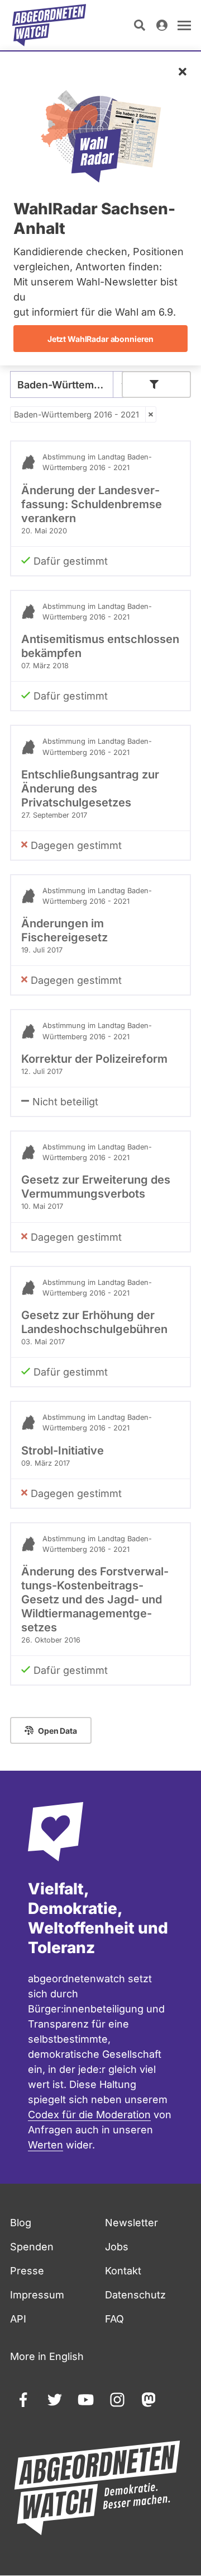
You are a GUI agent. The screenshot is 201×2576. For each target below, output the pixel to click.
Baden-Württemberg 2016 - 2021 (76, 414)
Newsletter (131, 2223)
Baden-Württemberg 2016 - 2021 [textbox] (71, 385)
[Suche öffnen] (140, 25)
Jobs (117, 2247)
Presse (27, 2271)
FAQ (114, 2319)
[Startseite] (49, 25)
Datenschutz (135, 2295)
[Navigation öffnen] (184, 25)
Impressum (37, 2295)
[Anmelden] (162, 25)
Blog (21, 2223)
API (18, 2319)
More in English (47, 2356)
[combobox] (71, 384)
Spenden (32, 2247)
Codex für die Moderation (89, 2115)
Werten (46, 2145)
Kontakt (123, 2271)
